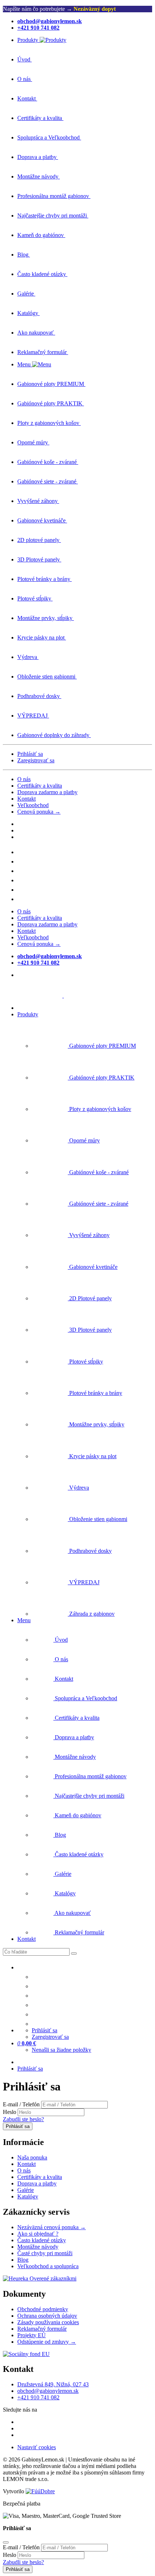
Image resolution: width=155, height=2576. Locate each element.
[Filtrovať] (74, 1953)
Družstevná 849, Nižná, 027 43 (53, 2384)
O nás (24, 779)
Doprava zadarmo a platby (47, 792)
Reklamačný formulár (42, 2329)
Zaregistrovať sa (36, 760)
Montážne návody (38, 2247)
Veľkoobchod (33, 805)
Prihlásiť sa (30, 754)
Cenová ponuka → (39, 812)
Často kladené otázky (42, 2240)
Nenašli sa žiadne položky (61, 2050)
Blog (23, 2260)
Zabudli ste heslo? (23, 2119)
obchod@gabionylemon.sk (48, 2391)
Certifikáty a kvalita (40, 786)
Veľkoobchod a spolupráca (48, 2266)
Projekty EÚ (32, 2335)
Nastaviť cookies (37, 2447)
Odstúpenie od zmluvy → (47, 2342)
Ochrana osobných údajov (47, 2316)
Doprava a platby (37, 2183)
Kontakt (26, 799)
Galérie (26, 2190)
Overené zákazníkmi (52, 2278)
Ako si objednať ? (38, 2234)
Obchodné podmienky (43, 2309)
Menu (24, 1620)
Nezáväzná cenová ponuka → (52, 2227)
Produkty (28, 1014)
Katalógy (28, 2196)
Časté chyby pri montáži (45, 2253)
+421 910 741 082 (38, 2397)
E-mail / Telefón (21, 2104)
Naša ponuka (32, 2157)
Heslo (10, 2112)
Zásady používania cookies (48, 2322)
